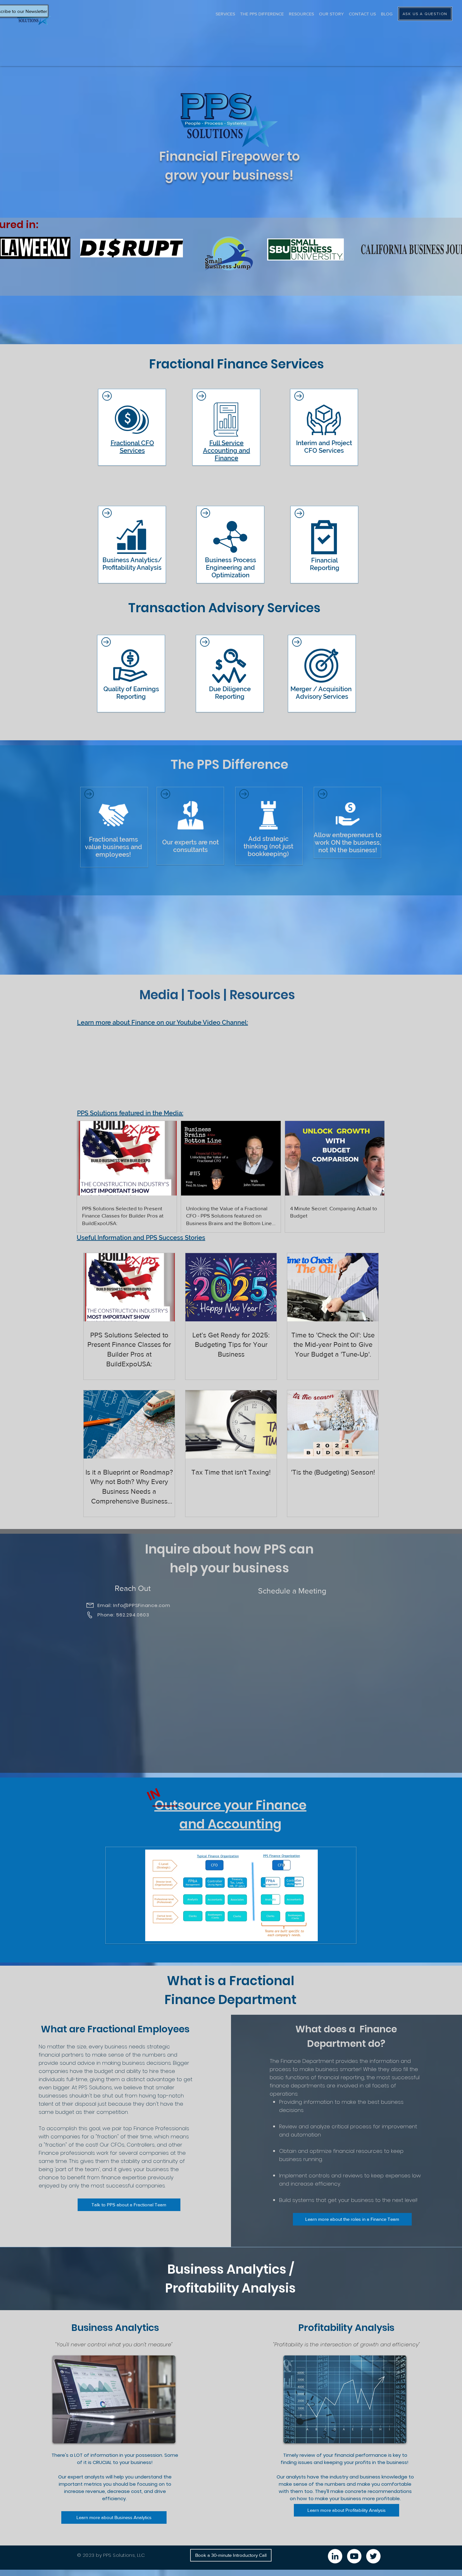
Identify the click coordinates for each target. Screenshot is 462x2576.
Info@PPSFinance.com (142, 1605)
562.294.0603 (132, 1615)
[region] (132, 424)
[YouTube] (354, 2556)
